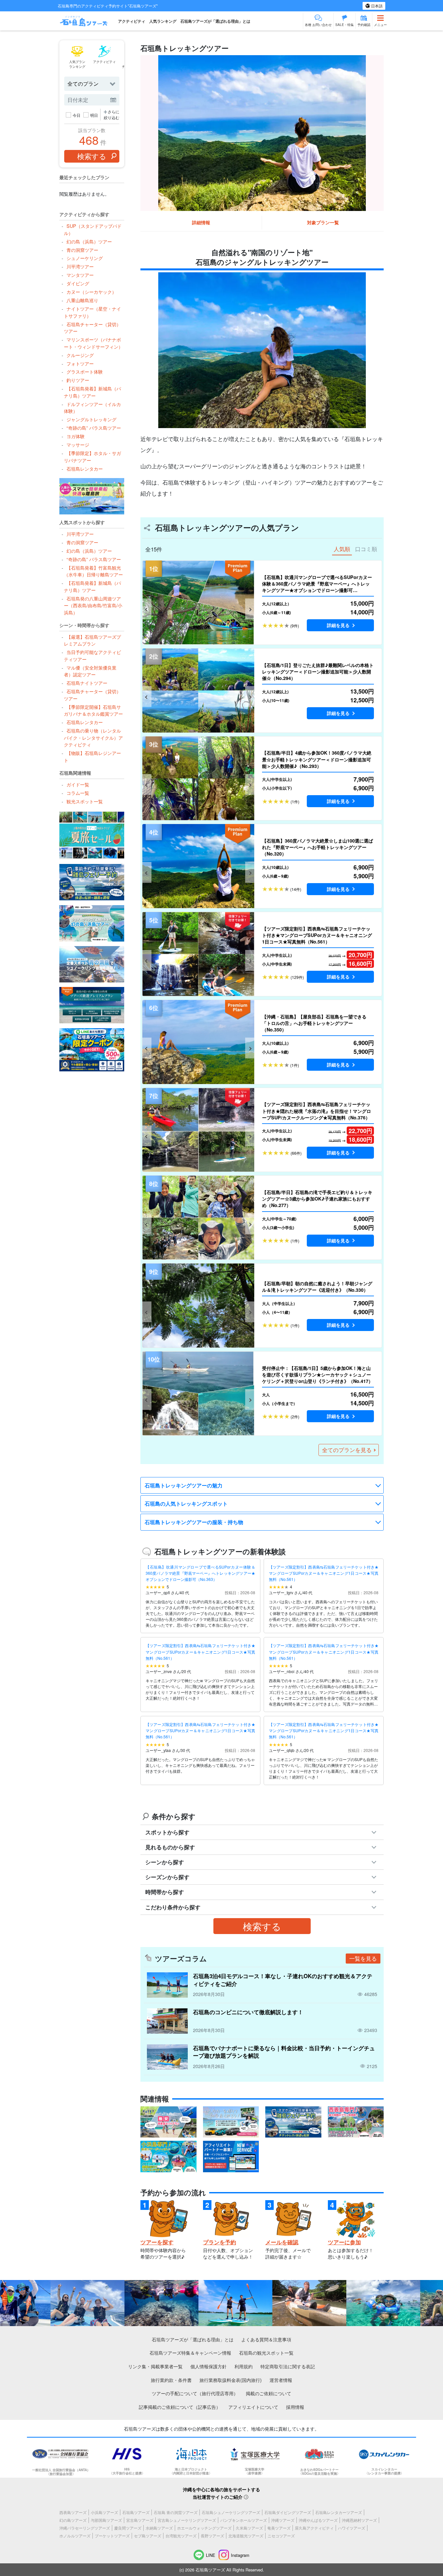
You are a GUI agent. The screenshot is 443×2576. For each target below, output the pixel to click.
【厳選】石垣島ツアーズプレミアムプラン (92, 640)
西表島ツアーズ (73, 2512)
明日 (94, 115)
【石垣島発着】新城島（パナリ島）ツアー (92, 392)
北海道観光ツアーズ (246, 2536)
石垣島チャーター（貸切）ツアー (92, 328)
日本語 (376, 6)
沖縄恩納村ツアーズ (359, 2520)
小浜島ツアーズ (104, 2512)
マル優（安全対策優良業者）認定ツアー (90, 671)
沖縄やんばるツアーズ (318, 2520)
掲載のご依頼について (269, 2393)
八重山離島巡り (82, 300)
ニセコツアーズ (281, 2536)
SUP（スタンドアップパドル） (93, 229)
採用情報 (295, 2407)
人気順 (342, 549)
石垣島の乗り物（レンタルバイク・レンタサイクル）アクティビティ (93, 737)
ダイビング (78, 283)
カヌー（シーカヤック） (91, 292)
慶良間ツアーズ (128, 2528)
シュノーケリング (84, 258)
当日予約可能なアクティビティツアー (92, 655)
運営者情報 (281, 2380)
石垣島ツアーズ (136, 2512)
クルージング (80, 355)
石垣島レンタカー (84, 468)
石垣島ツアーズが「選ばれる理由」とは (215, 21)
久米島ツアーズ (249, 2528)
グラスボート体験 (84, 371)
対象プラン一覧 (323, 222)
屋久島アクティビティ (314, 2528)
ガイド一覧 (78, 784)
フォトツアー (80, 363)
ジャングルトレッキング (91, 419)
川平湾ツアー (80, 266)
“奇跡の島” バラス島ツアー (94, 428)
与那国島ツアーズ (106, 2520)
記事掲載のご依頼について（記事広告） (180, 2407)
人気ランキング (163, 21)
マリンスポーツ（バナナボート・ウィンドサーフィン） (93, 343)
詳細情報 (201, 222)
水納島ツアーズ (159, 2528)
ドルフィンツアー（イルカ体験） (92, 407)
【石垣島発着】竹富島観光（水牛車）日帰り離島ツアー (93, 571)
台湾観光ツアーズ (181, 2536)
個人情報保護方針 (209, 2366)
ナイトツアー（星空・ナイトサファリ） (92, 312)
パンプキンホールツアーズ (244, 2520)
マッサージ (78, 444)
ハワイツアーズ (352, 2528)
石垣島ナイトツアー (87, 683)
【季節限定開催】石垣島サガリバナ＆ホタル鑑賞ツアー (93, 710)
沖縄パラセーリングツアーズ (85, 2528)
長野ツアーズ (212, 2536)
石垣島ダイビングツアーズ (288, 2512)
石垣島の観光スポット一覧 (266, 2353)
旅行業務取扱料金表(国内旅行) (231, 2380)
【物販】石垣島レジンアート (92, 756)
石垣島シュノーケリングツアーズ (231, 2512)
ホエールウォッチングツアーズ (204, 2528)
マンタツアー (80, 275)
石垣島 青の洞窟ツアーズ (176, 2512)
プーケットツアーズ (112, 2536)
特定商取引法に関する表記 (288, 2366)
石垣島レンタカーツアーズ (339, 2512)
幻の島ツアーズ (73, 2520)
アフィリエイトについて (253, 2407)
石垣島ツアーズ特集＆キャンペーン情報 (190, 2353)
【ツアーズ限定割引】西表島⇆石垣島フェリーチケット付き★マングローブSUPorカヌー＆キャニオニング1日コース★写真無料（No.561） (324, 1573)
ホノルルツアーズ (75, 2536)
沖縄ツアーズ (283, 2520)
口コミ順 (366, 549)
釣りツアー (78, 380)
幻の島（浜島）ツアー (89, 241)
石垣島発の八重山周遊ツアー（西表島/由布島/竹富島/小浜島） (93, 605)
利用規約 (244, 2366)
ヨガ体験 (75, 436)
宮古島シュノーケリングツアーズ (187, 2520)
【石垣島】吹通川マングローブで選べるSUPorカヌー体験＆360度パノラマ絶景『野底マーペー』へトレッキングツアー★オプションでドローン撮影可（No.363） (200, 1573)
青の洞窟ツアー (82, 250)
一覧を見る (363, 1958)
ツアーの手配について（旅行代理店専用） (195, 2393)
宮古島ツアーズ (140, 2520)
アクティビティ (132, 21)
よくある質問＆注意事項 (266, 2339)
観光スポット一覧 (84, 801)
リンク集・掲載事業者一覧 (155, 2366)
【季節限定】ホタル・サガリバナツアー (92, 456)
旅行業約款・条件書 (171, 2380)
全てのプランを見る (347, 1450)
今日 (77, 115)
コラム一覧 (78, 793)
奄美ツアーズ (279, 2528)
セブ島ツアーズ (148, 2536)
